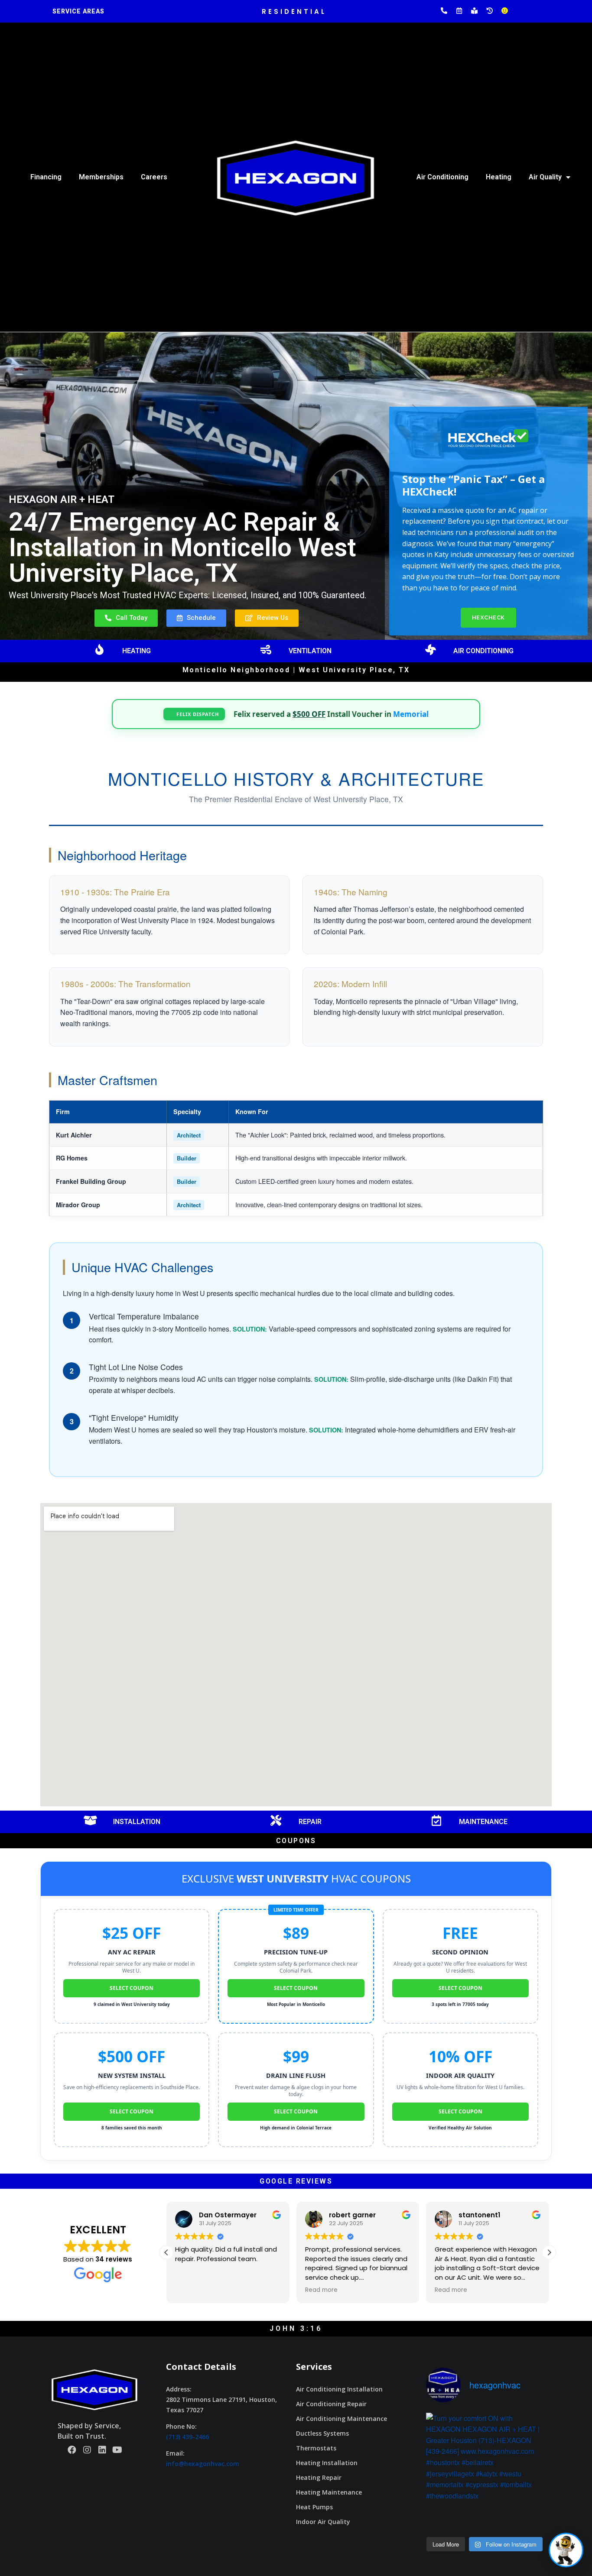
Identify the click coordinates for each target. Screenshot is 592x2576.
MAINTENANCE (483, 1822)
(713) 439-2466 (187, 2437)
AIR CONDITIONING (483, 651)
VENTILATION (310, 651)
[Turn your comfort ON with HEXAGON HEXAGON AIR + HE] (485, 2471)
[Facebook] (72, 2450)
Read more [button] (191, 2290)
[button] (126, 618)
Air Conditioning (442, 177)
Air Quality (545, 177)
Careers (154, 177)
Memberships (101, 177)
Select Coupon (132, 1988)
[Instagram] (87, 2450)
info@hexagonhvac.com (203, 2464)
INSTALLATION (137, 1822)
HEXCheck (488, 617)
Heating (499, 177)
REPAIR (310, 1822)
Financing (46, 177)
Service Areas (78, 11)
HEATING (137, 651)
